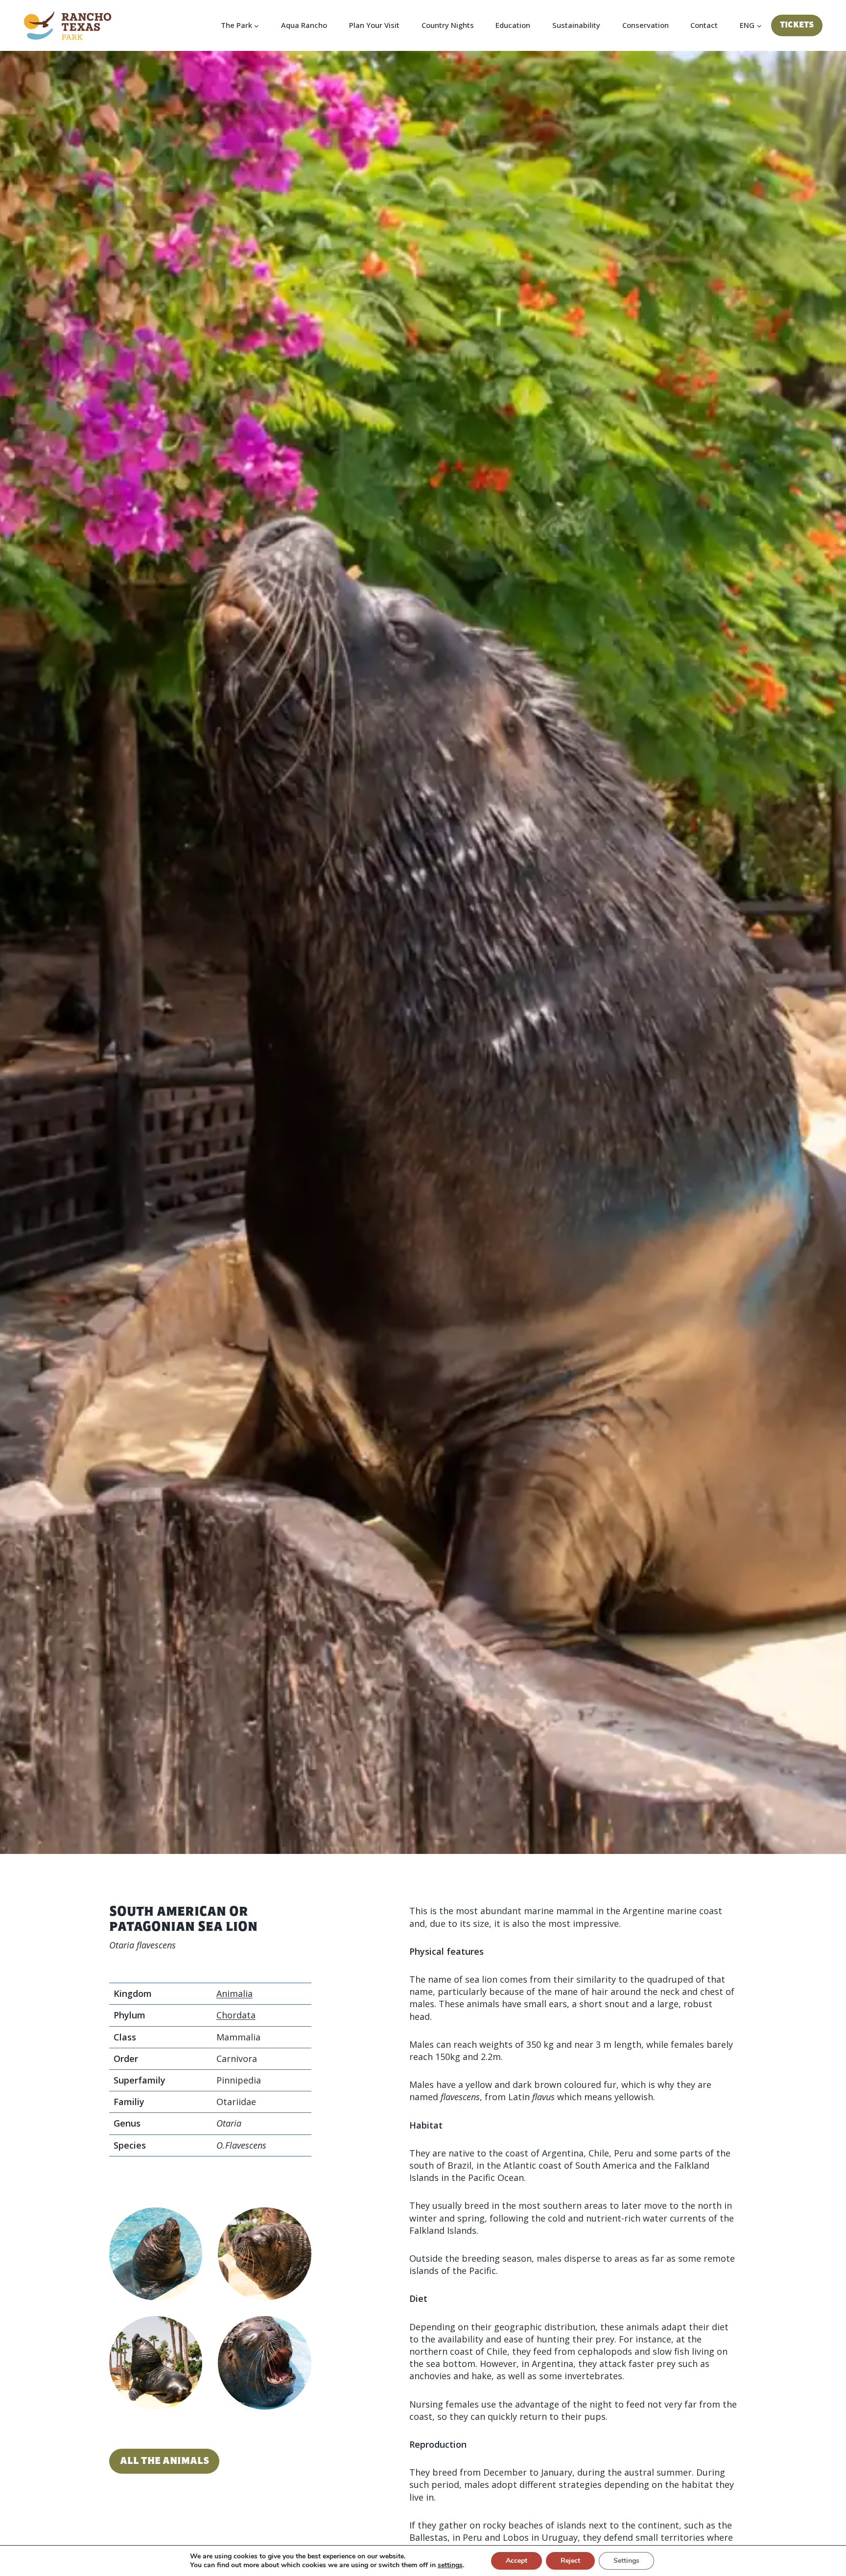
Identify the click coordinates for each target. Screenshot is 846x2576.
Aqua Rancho (304, 25)
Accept (517, 2561)
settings (450, 2565)
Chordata (236, 2015)
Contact (704, 25)
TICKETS (797, 25)
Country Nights (448, 25)
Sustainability (576, 25)
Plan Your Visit (374, 25)
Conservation (646, 25)
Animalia (235, 1993)
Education (513, 25)
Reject (570, 2561)
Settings (626, 2561)
